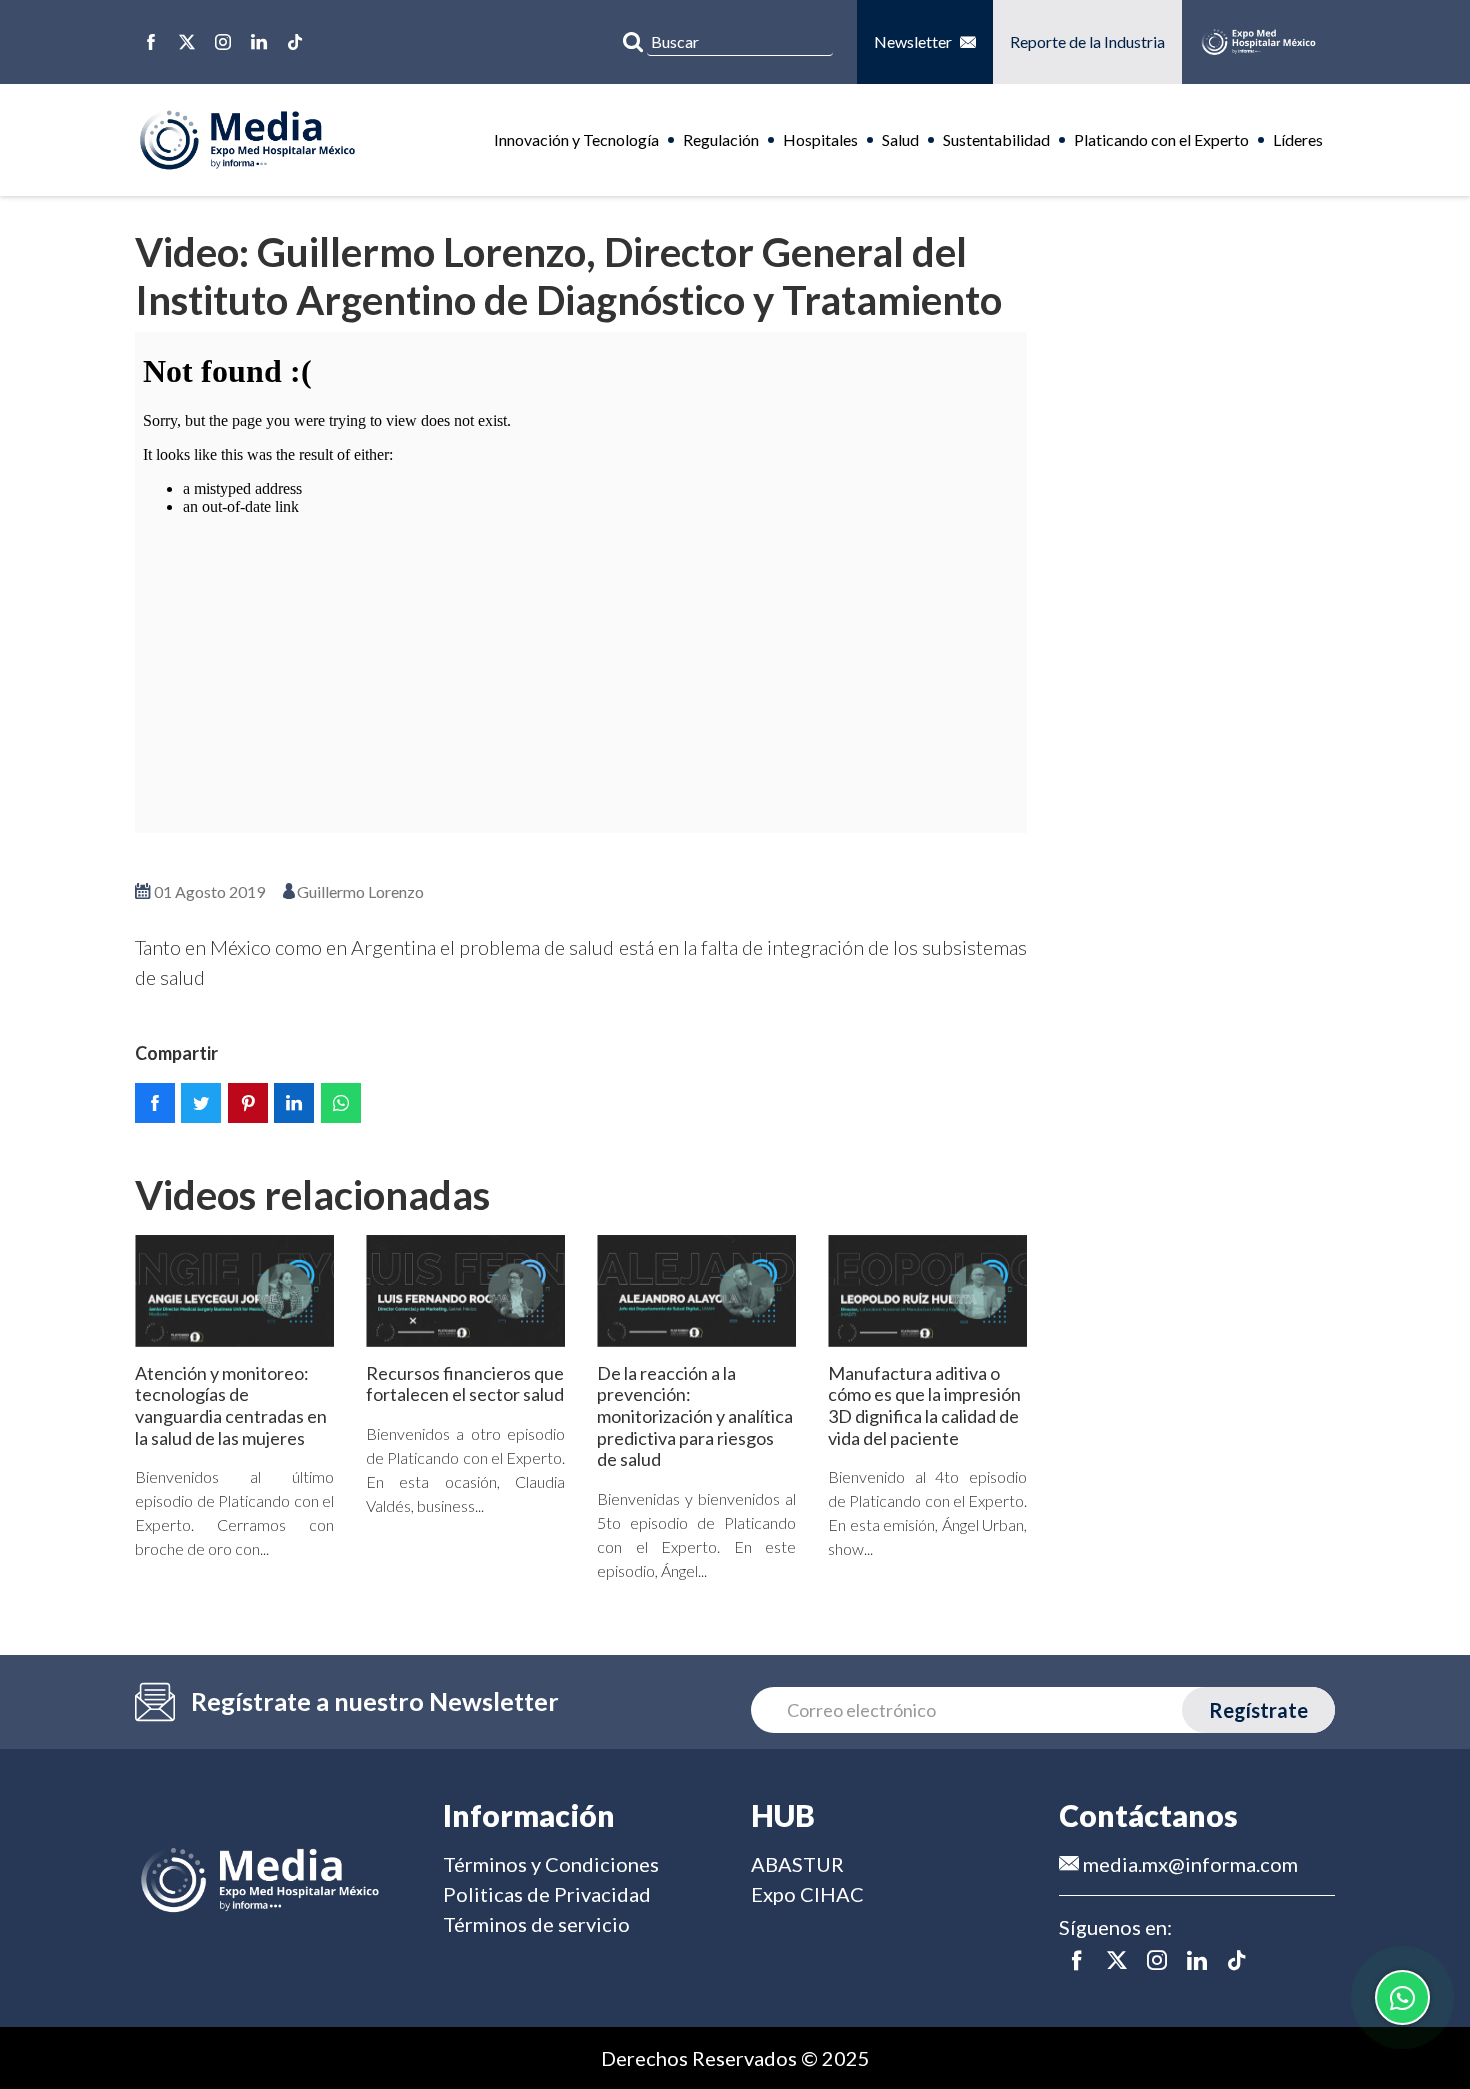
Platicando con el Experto (1161, 139)
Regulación (721, 139)
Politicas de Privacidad (547, 1894)
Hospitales (820, 139)
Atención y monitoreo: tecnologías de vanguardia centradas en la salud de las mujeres (231, 1405)
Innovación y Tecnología (576, 139)
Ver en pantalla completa (581, 861)
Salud (900, 139)
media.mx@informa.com (1188, 1864)
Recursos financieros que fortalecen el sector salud (465, 1384)
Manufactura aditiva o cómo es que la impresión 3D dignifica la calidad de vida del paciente (924, 1405)
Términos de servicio (536, 1924)
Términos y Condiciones (551, 1864)
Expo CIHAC (807, 1894)
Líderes (1298, 139)
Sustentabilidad (996, 139)
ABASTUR (797, 1864)
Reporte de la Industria (1087, 41)
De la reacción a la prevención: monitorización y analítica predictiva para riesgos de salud (695, 1416)
